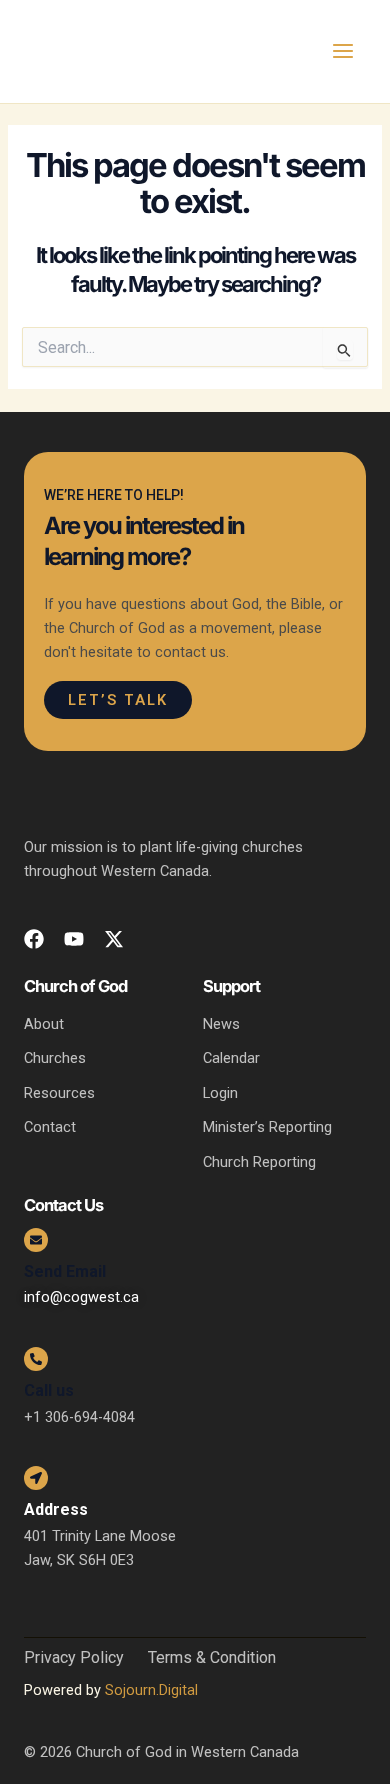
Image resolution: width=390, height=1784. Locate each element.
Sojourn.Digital (151, 1690)
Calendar (231, 1058)
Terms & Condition (212, 1658)
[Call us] (36, 1359)
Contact (50, 1127)
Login (220, 1093)
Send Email (65, 1271)
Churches (55, 1058)
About (44, 1024)
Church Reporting (259, 1162)
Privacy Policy (74, 1658)
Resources (59, 1093)
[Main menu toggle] (343, 51)
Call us (49, 1390)
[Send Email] (36, 1240)
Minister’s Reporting (267, 1127)
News (221, 1024)
